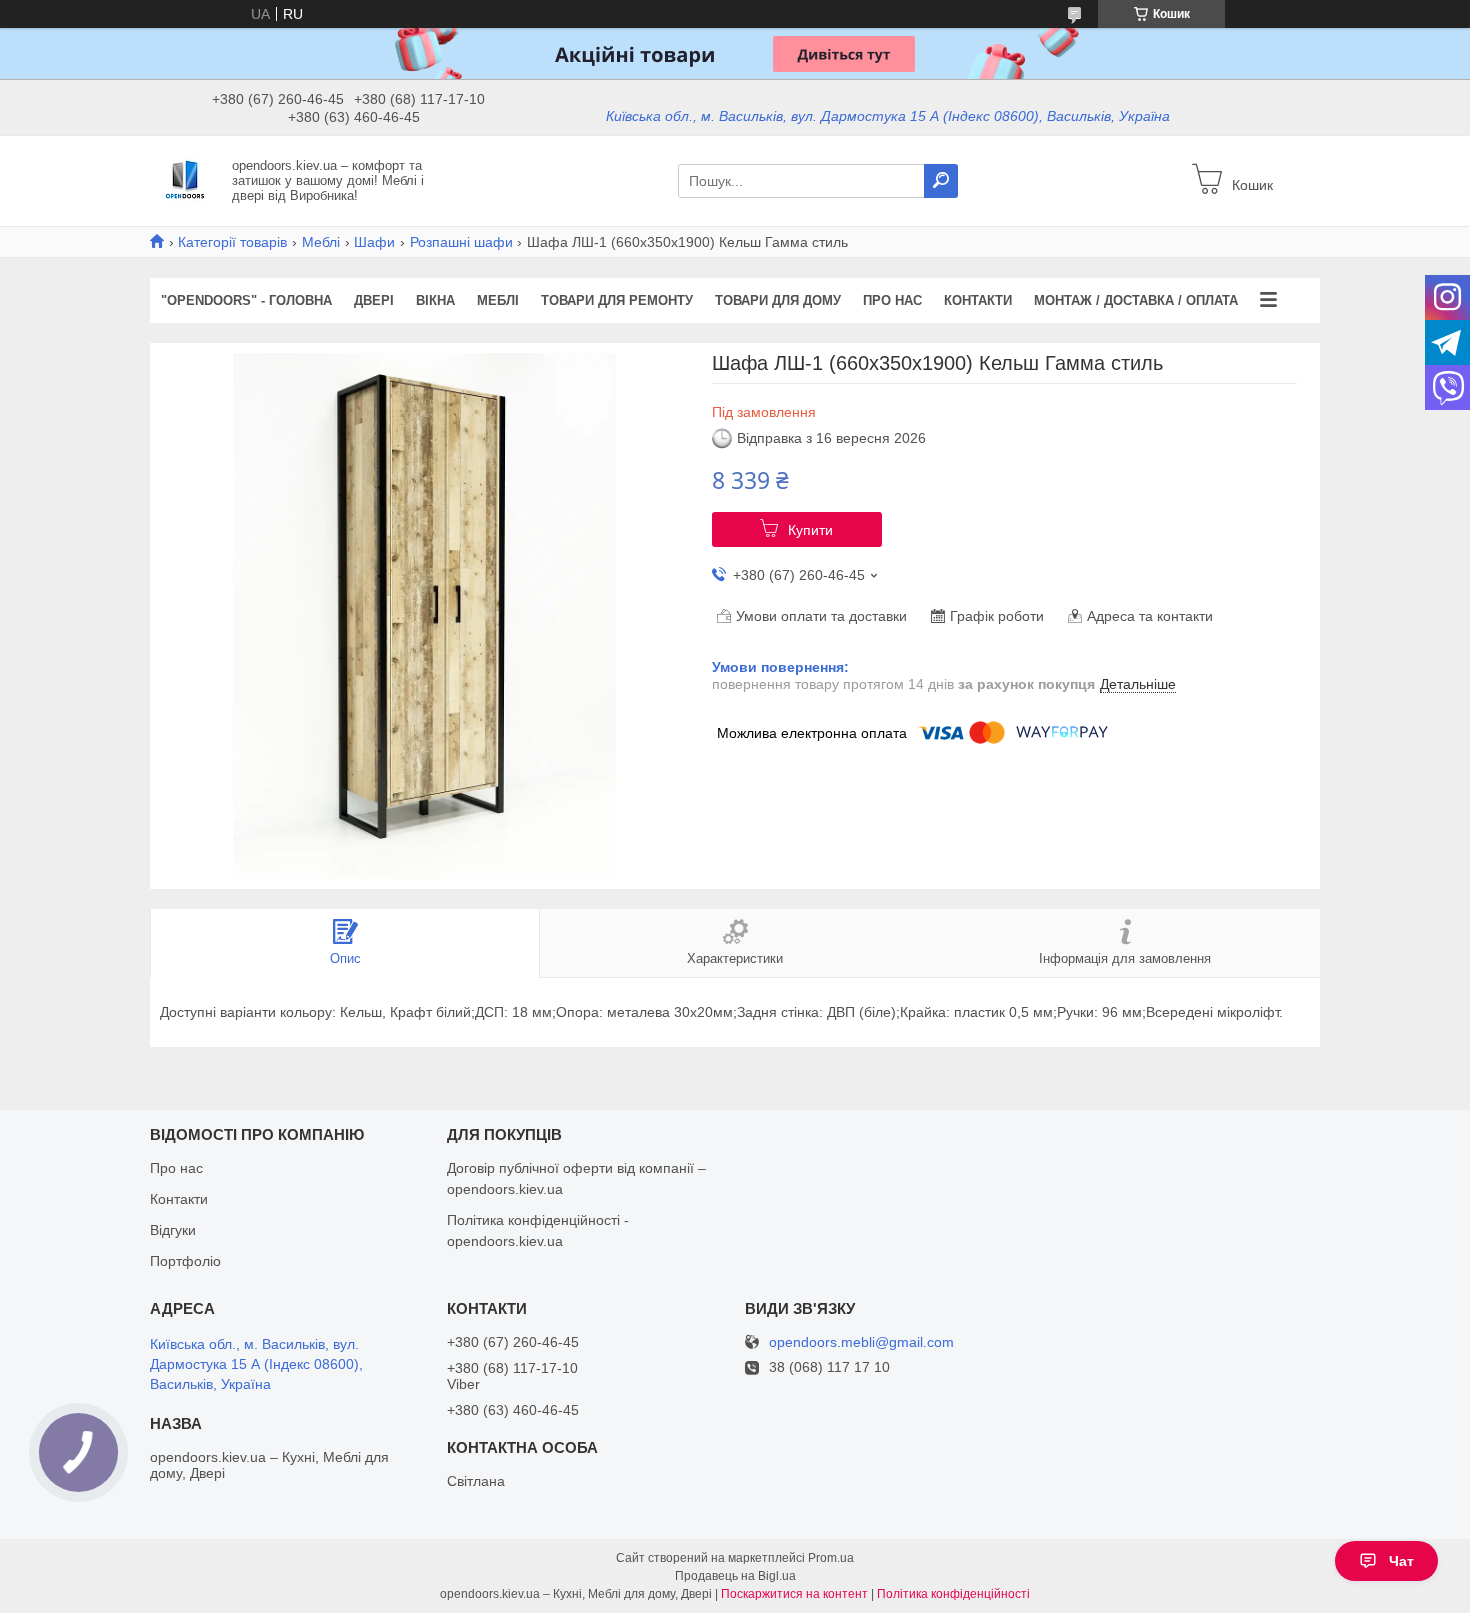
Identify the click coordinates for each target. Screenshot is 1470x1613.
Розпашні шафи (461, 242)
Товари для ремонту (617, 300)
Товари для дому (778, 300)
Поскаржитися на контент (794, 1594)
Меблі (321, 242)
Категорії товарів (232, 242)
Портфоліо (185, 1261)
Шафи (374, 242)
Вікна (435, 300)
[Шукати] (941, 181)
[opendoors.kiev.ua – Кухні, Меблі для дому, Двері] (185, 180)
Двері (374, 300)
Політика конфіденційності (953, 1594)
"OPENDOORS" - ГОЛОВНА (246, 300)
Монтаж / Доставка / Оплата (1136, 300)
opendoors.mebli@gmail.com (861, 1342)
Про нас (892, 300)
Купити (810, 530)
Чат (1401, 1561)
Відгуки (173, 1230)
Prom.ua (831, 1558)
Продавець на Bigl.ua (735, 1576)
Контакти (978, 300)
